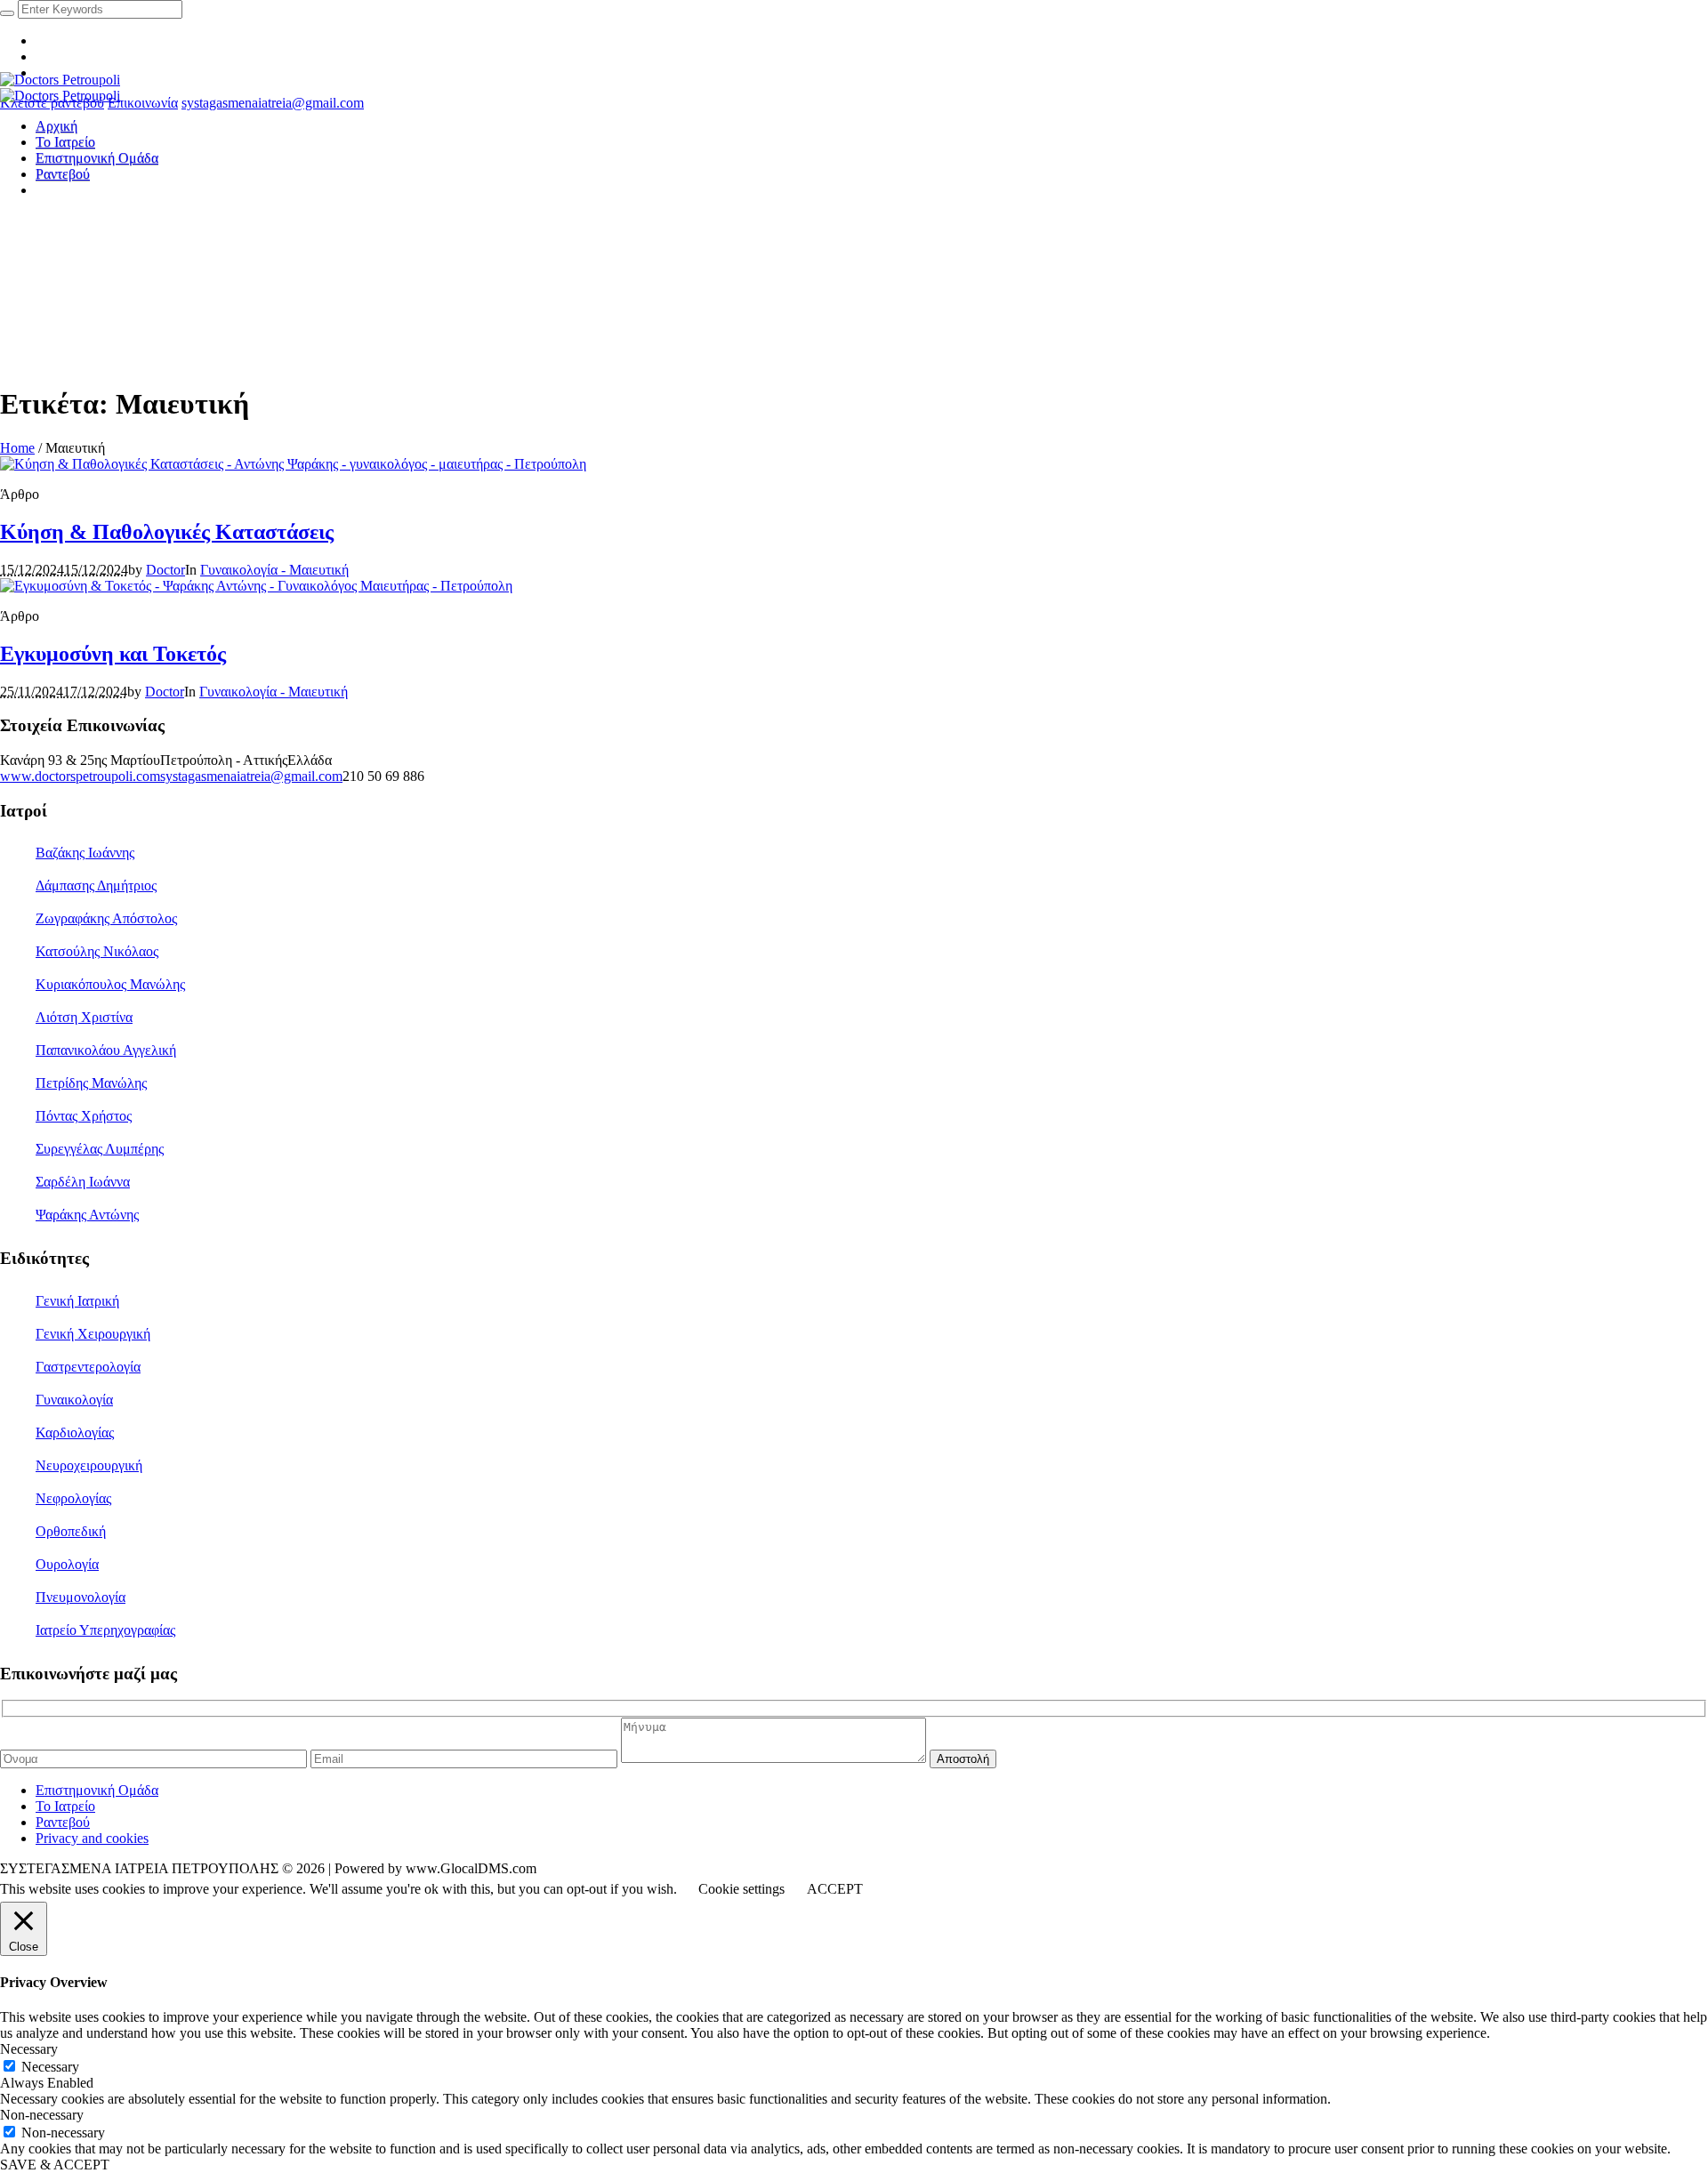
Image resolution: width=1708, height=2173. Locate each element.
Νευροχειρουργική (89, 1465)
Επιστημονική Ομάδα (97, 1790)
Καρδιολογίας (75, 1433)
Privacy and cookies (92, 1838)
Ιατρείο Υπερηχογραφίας (105, 1630)
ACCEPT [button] (835, 1889)
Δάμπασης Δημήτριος (96, 885)
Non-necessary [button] (42, 2115)
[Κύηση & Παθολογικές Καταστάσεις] (293, 464)
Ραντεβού (63, 1822)
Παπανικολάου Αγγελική (106, 1050)
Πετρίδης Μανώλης (91, 1083)
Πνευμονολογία (81, 1597)
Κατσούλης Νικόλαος (97, 951)
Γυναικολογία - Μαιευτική (274, 570)
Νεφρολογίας (73, 1498)
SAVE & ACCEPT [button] (55, 2165)
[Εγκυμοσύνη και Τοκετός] (256, 586)
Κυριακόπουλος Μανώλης (110, 984)
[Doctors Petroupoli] (60, 88)
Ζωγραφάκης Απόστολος (106, 918)
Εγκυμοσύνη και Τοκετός (113, 654)
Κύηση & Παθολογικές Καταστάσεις (167, 532)
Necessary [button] (29, 2049)
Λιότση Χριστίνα (84, 1017)
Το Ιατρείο (65, 1806)
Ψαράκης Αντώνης (87, 1215)
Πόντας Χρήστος (84, 1116)
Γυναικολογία (74, 1400)
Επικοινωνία (143, 103)
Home (17, 448)
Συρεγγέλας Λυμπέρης (100, 1149)
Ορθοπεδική (71, 1531)
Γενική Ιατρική (77, 1301)
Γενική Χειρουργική (93, 1334)
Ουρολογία (67, 1564)
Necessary (50, 2067)
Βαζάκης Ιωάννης (85, 853)
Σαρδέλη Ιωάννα (83, 1182)
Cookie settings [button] (741, 1889)
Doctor (165, 570)
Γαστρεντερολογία (88, 1367)
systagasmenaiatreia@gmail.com (273, 103)
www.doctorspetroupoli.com (80, 776)
